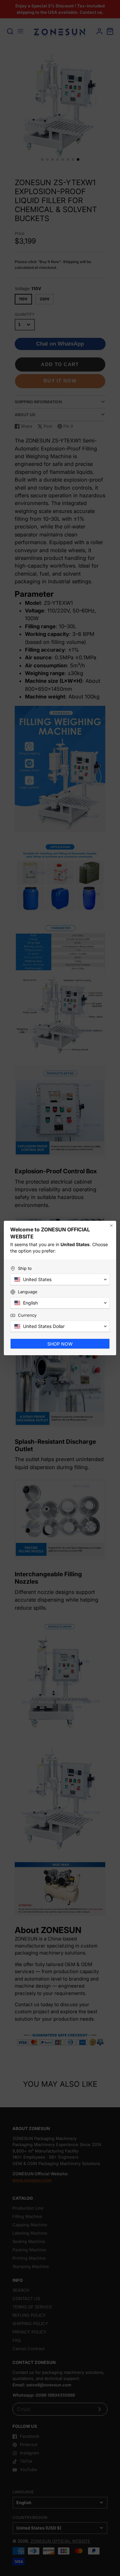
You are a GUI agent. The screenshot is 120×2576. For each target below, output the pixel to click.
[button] (60, 1279)
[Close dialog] (111, 1226)
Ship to (25, 1268)
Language (28, 1292)
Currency (27, 1315)
